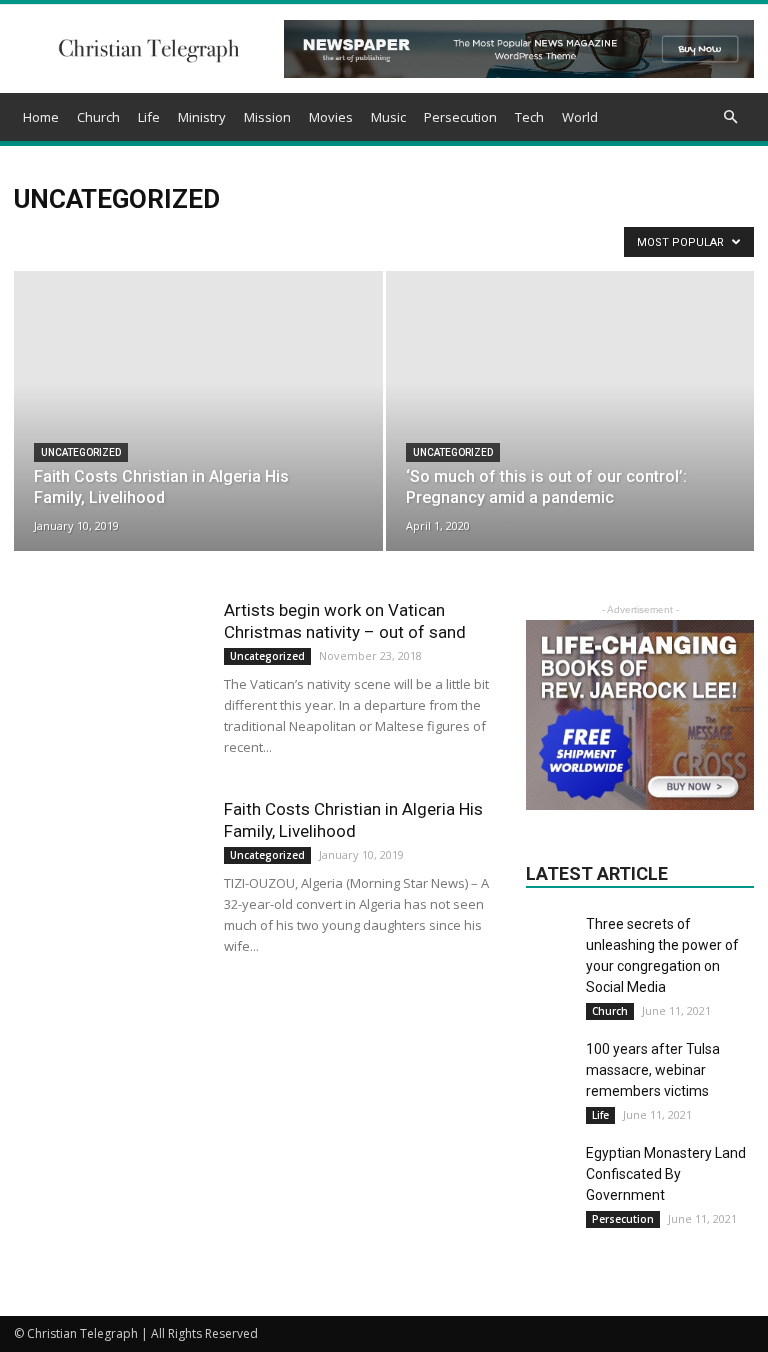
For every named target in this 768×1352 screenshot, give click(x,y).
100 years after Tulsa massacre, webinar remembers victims (653, 1070)
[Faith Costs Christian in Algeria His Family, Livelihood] (198, 409)
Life (149, 117)
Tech (529, 117)
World (580, 117)
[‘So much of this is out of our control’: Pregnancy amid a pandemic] (570, 393)
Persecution (460, 117)
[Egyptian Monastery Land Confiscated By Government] (551, 1168)
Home (41, 117)
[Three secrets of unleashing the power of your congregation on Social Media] (551, 939)
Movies (331, 117)
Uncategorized (81, 452)
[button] (730, 117)
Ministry (202, 117)
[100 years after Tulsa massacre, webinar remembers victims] (551, 1064)
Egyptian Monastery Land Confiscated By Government (666, 1174)
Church (98, 117)
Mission (267, 117)
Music (388, 117)
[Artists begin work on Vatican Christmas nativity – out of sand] (109, 664)
